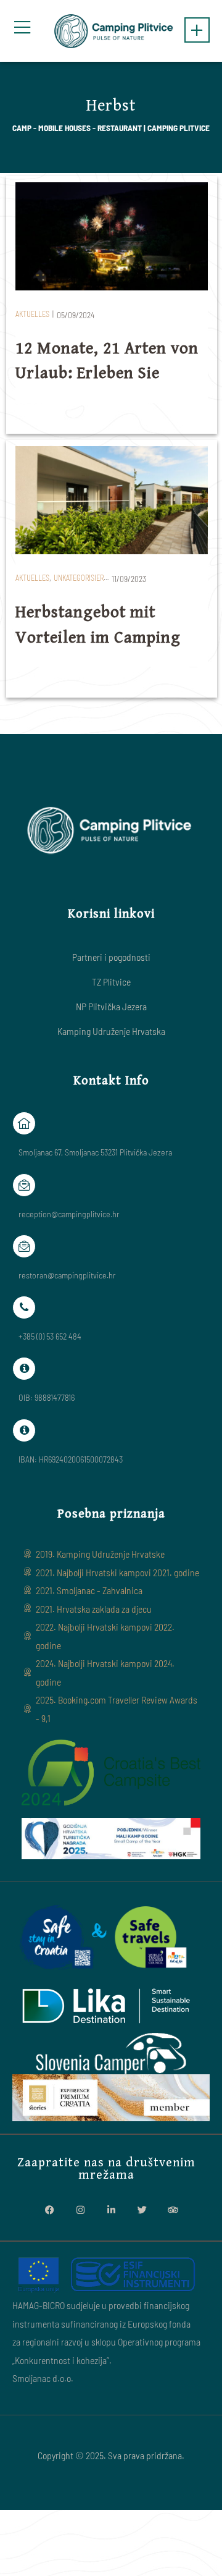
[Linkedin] (111, 2210)
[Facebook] (49, 2210)
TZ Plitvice (111, 982)
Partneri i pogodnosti (111, 957)
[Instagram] (80, 2210)
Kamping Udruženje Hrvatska (111, 1031)
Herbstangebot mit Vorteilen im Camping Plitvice (98, 637)
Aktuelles (32, 314)
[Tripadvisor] (173, 2210)
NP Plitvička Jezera (111, 1006)
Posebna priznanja (111, 1514)
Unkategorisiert (80, 578)
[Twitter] (142, 2210)
